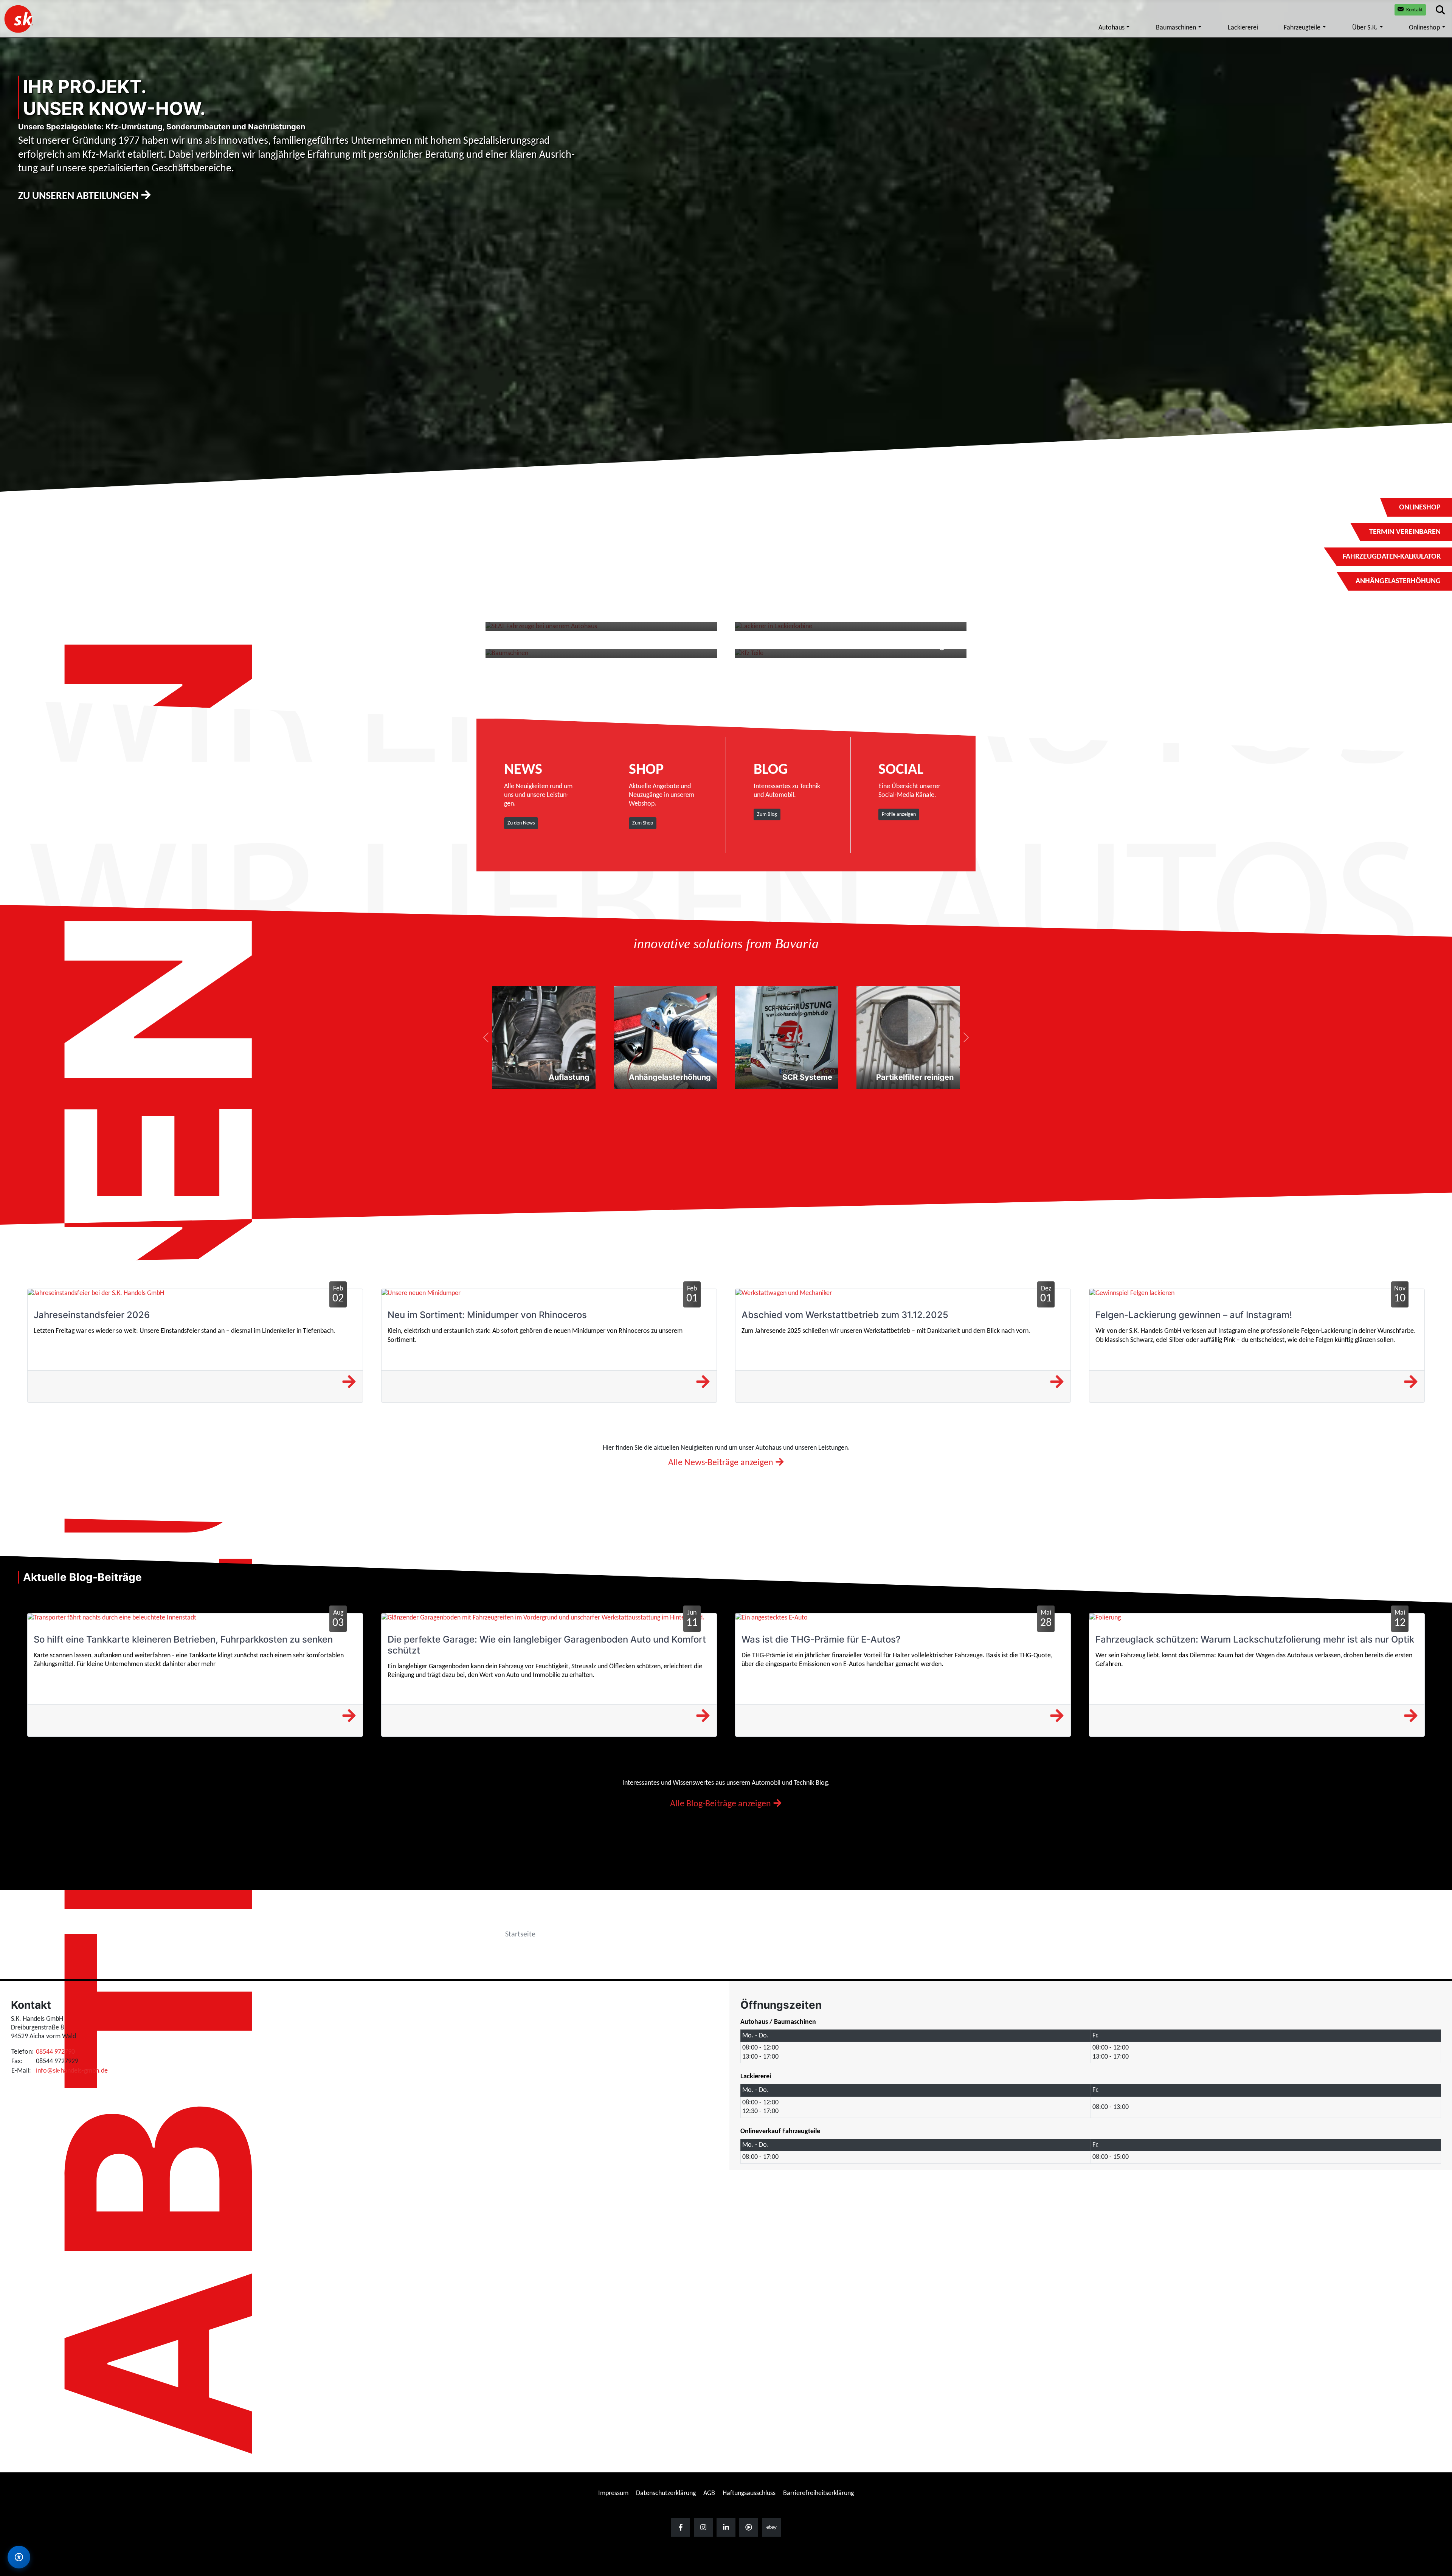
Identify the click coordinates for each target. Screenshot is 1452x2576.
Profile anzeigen (899, 814)
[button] (486, 1038)
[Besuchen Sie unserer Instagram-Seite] (703, 2527)
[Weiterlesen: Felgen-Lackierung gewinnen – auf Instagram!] (1411, 1383)
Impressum (613, 2493)
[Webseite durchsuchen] (1440, 10)
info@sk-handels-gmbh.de (72, 2071)
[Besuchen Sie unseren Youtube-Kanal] (749, 2527)
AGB (709, 2493)
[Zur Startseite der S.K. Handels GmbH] (18, 19)
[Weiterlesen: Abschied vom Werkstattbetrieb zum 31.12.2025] (1057, 1383)
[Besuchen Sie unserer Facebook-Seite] (681, 2527)
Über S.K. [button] (1365, 28)
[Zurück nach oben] (1439, 2327)
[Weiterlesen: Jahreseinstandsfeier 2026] (349, 1383)
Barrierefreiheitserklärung (818, 2493)
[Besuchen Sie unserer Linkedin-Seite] (726, 2527)
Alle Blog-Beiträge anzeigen (721, 1804)
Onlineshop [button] (1424, 28)
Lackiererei (1243, 28)
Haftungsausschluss (749, 2493)
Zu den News (521, 823)
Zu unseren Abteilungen (79, 196)
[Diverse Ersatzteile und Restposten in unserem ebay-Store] (771, 2527)
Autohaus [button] (1111, 28)
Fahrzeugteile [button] (1302, 28)
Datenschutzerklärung (666, 2493)
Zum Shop (643, 823)
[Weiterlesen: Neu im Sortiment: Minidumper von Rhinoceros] (703, 1383)
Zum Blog (767, 814)
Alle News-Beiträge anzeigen (722, 1463)
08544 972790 (55, 2052)
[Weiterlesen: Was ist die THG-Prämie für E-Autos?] (1057, 1717)
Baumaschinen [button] (1176, 28)
